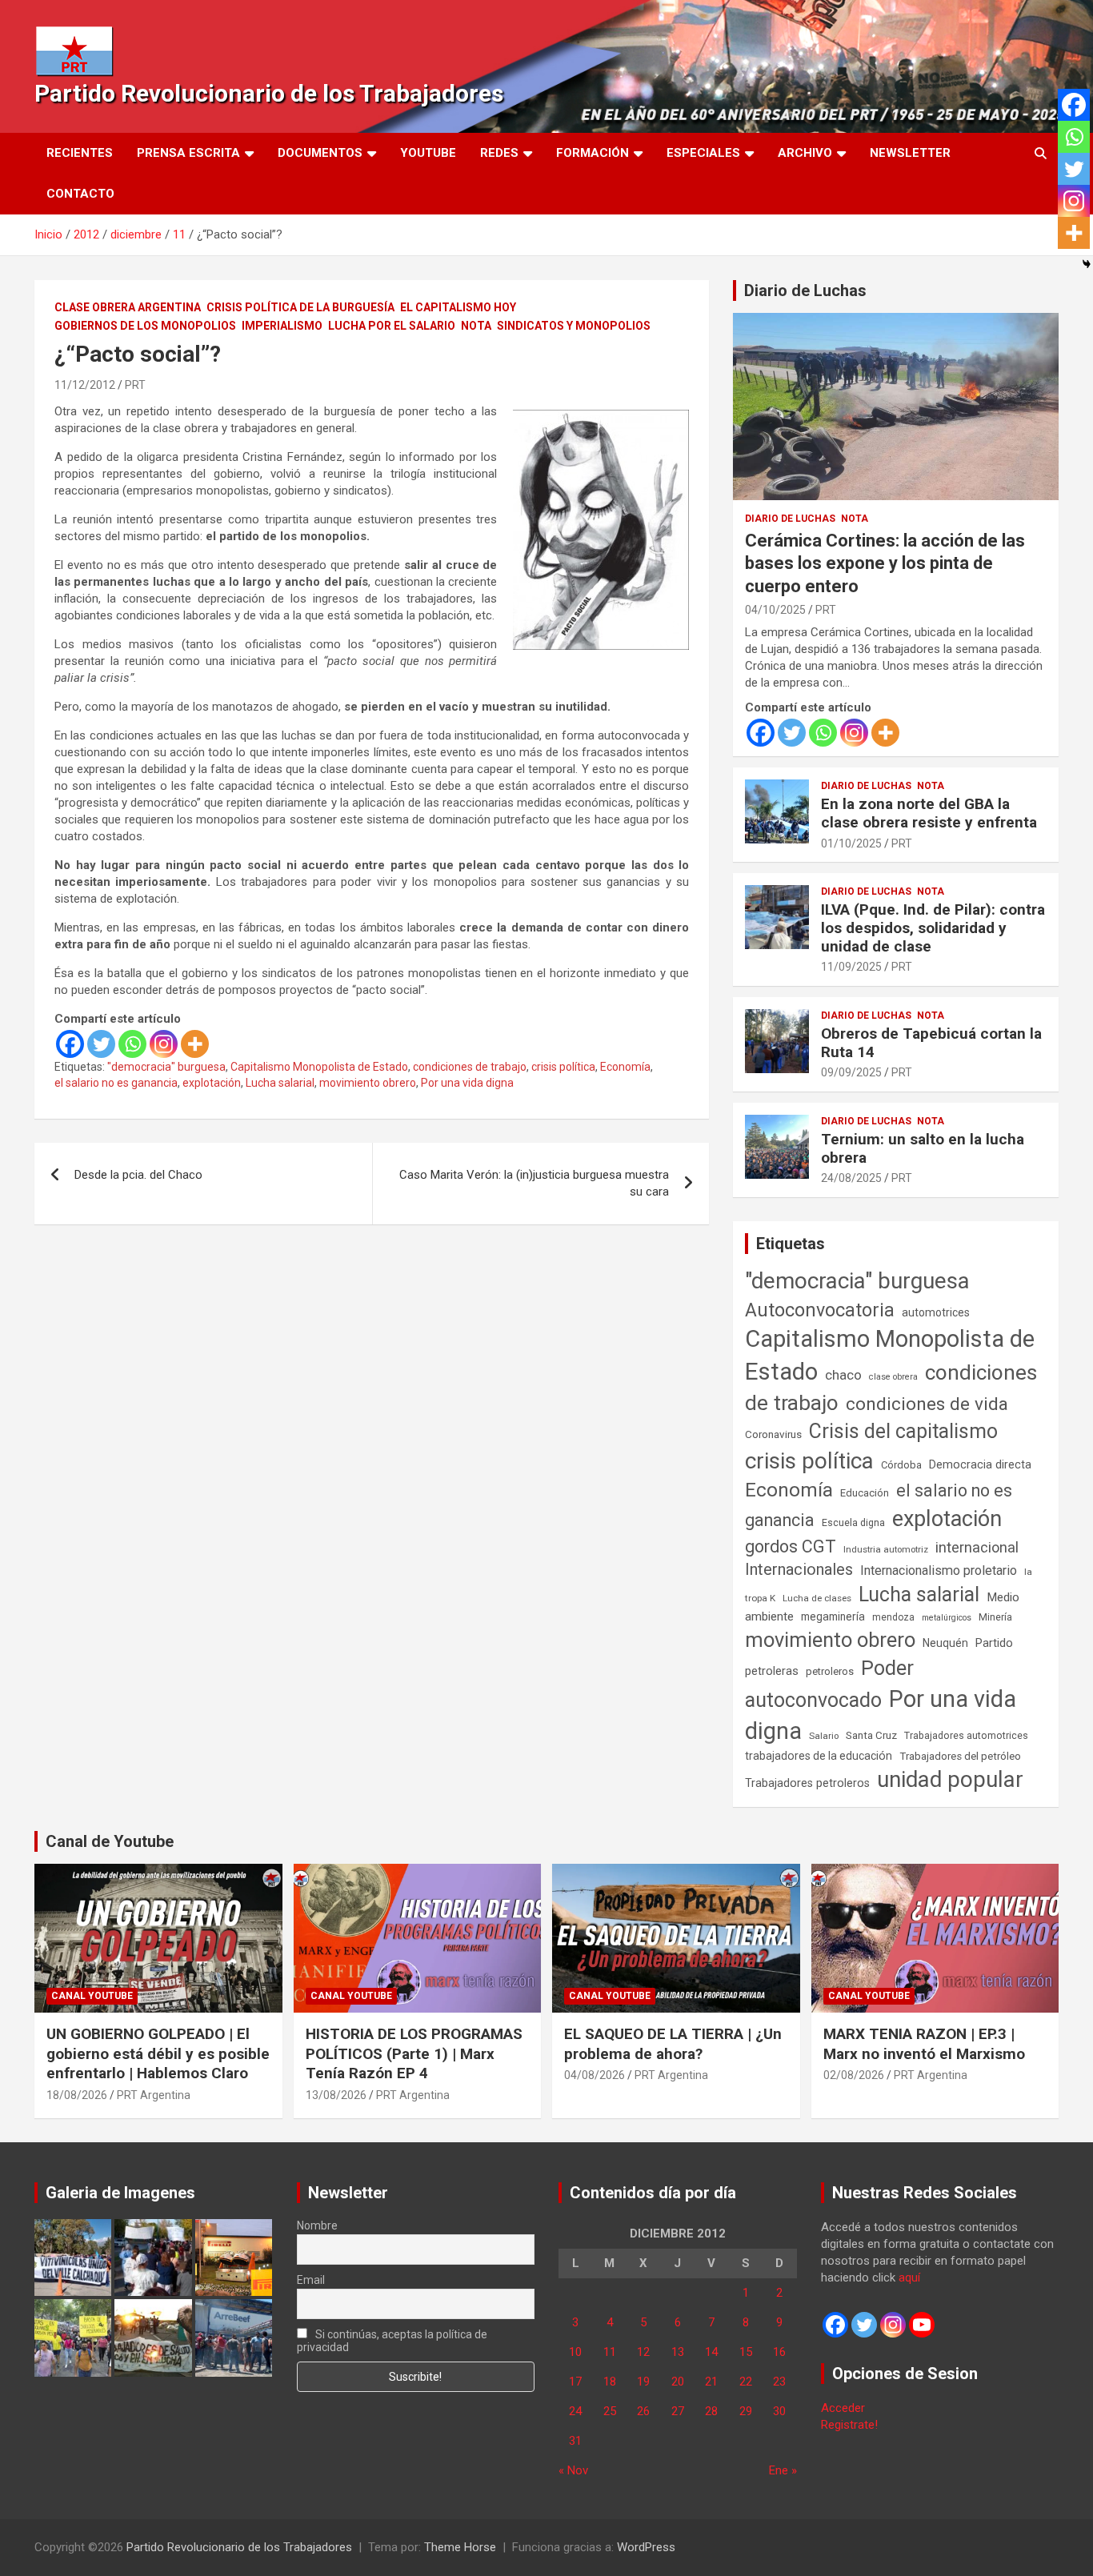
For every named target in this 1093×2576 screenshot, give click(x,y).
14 (711, 2352)
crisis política (563, 1067)
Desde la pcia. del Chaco (138, 1175)
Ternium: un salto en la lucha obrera (923, 1148)
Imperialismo (282, 326)
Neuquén (945, 1643)
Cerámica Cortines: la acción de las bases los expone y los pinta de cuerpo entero (885, 563)
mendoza (893, 1617)
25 (610, 2411)
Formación (593, 153)
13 (678, 2352)
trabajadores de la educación (819, 1756)
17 (575, 2382)
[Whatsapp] (132, 1044)
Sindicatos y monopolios (574, 326)
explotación (212, 1083)
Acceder (843, 2408)
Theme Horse (460, 2547)
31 (575, 2441)
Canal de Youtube (110, 1841)
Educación (865, 1493)
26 (643, 2411)
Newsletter (910, 153)
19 (643, 2382)
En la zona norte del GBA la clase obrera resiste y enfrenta (929, 813)
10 (575, 2352)
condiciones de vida (927, 1404)
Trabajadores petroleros (807, 1783)
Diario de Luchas (805, 290)
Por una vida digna (467, 1083)
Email (311, 2280)
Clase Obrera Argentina (128, 307)
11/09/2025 (851, 967)
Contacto (80, 194)
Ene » (783, 2470)
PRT (135, 385)
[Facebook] (70, 1044)
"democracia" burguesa (166, 1067)
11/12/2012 (85, 385)
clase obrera (893, 1377)
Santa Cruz (871, 1735)
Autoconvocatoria (820, 1310)
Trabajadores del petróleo (960, 1756)
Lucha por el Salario (392, 326)
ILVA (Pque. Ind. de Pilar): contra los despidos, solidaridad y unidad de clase (933, 928)
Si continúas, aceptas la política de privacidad (392, 2341)
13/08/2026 (336, 2095)
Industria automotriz (886, 1549)
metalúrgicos (947, 1618)
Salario (824, 1736)
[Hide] (1087, 264)
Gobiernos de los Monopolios (145, 326)
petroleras (772, 1671)
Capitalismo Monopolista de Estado (319, 1067)
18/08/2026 (77, 2095)
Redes (499, 153)
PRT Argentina (154, 2095)
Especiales (703, 153)
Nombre (317, 2225)
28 (711, 2411)
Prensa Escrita (188, 153)
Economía (625, 1067)
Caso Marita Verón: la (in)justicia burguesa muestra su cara (534, 1183)
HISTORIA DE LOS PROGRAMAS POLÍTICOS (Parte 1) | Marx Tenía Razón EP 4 (414, 2053)
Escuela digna (853, 1522)
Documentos (320, 153)
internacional (977, 1547)
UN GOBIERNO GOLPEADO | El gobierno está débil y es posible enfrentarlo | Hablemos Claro (158, 2053)
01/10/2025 (851, 843)
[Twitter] (101, 1044)
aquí (909, 2278)
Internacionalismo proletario (939, 1570)
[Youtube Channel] (922, 2325)
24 (575, 2411)
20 (678, 2382)
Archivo (805, 153)
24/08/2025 (851, 1178)
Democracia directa (980, 1464)
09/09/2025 (851, 1072)
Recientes (80, 153)
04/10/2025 (775, 610)
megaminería (833, 1617)
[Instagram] (164, 1044)
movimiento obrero (368, 1083)
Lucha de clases (817, 1598)
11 (610, 2352)
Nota (476, 326)
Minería (995, 1617)
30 (779, 2411)
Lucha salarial (280, 1083)
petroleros (830, 1671)
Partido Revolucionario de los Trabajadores (269, 93)
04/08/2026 (595, 2075)
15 (746, 2352)
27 (678, 2411)
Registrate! (849, 2425)
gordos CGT (791, 1546)
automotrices (936, 1312)
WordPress (646, 2547)
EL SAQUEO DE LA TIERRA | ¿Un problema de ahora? (673, 2044)
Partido (994, 1643)
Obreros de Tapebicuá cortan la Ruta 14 (931, 1043)
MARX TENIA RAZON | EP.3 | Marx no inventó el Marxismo (924, 2044)
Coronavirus (773, 1434)
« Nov (573, 2470)
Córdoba (901, 1465)
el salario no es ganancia (116, 1083)
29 (746, 2411)
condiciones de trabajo (470, 1067)
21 (711, 2382)
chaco (843, 1375)
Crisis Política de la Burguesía (300, 307)
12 (643, 2352)
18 (610, 2382)
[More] (195, 1044)
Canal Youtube (92, 1996)
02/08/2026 (854, 2075)
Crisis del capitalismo (903, 1431)
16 (779, 2352)
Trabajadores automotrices (966, 1735)
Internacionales (799, 1570)
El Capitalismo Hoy (458, 307)
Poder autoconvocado (829, 1684)
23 (779, 2382)
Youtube (428, 153)
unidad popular (950, 1779)
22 (746, 2382)
